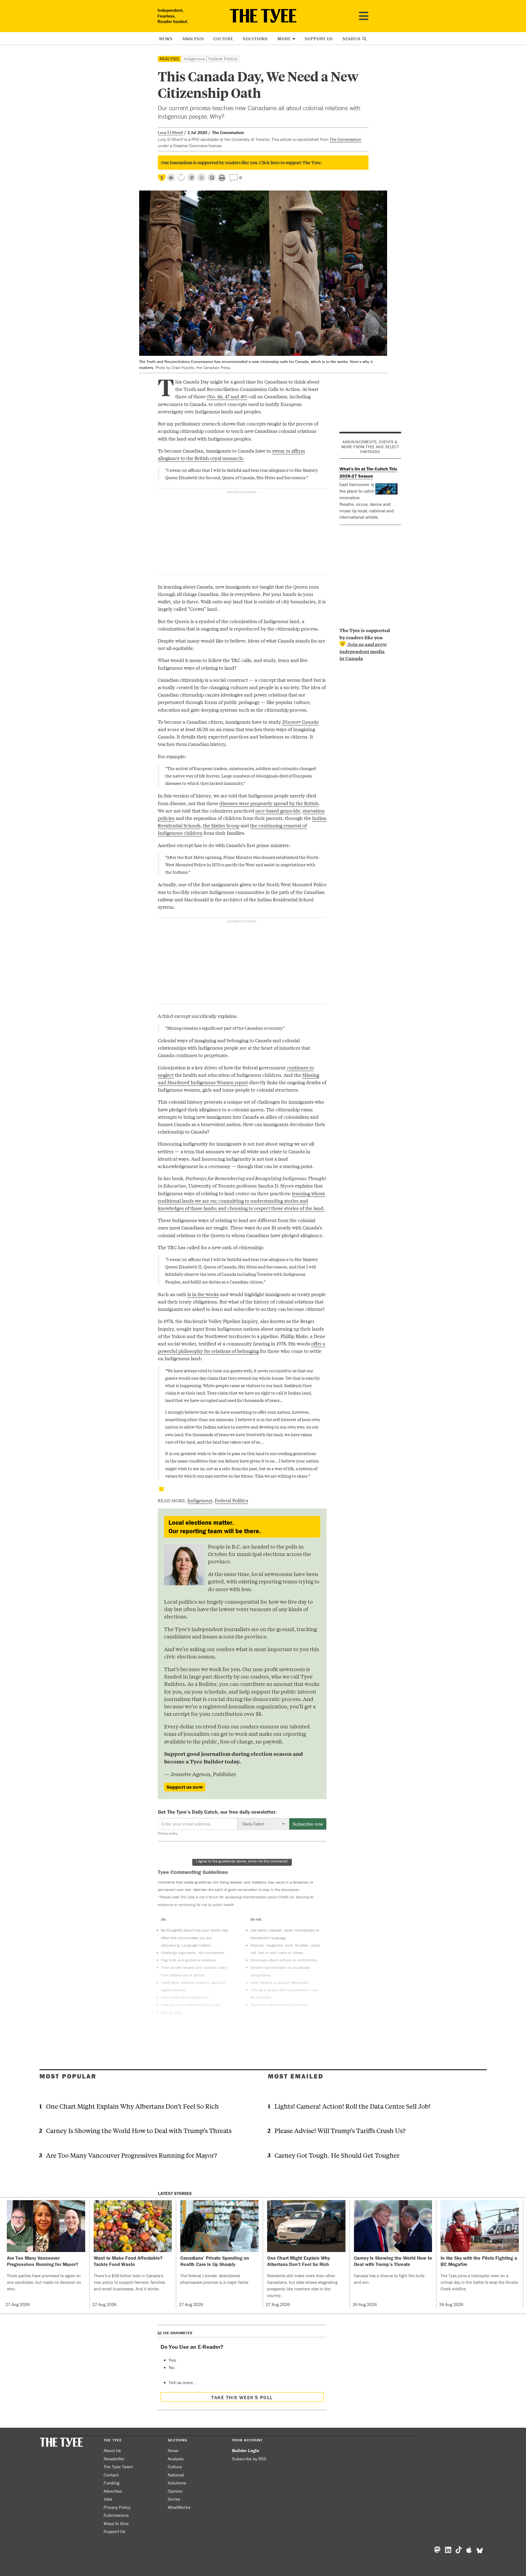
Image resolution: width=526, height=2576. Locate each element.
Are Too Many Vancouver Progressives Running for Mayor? (131, 2155)
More (284, 39)
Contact (111, 2475)
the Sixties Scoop (221, 825)
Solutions (255, 39)
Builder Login (246, 2450)
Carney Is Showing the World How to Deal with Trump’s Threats (139, 2130)
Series (174, 2499)
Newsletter (114, 2459)
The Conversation (345, 139)
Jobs (108, 2499)
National (176, 2475)
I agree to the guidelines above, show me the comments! (242, 1861)
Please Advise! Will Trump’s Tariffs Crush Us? (340, 2130)
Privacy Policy (117, 2507)
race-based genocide (278, 810)
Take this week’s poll (242, 2397)
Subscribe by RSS (249, 2459)
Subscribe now (308, 1824)
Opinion (175, 2491)
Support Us (319, 39)
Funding (111, 2483)
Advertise (113, 2491)
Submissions (116, 2515)
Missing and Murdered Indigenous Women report (238, 1078)
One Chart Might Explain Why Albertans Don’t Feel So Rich (132, 2106)
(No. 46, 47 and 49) (227, 396)
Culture (223, 39)
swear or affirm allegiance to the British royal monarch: (231, 454)
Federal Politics (223, 59)
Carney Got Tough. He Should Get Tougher (337, 2155)
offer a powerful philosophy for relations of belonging (241, 1347)
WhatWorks (179, 2507)
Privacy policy (168, 1833)
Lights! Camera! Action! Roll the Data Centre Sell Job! (353, 2106)
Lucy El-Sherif (170, 132)
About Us (112, 2450)
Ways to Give (116, 2523)
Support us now (185, 1787)
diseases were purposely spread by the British (269, 803)
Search (352, 39)
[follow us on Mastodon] (191, 177)
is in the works (203, 1294)
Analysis (193, 39)
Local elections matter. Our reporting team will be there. (215, 1527)
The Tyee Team (118, 2467)
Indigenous (194, 59)
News (166, 39)
